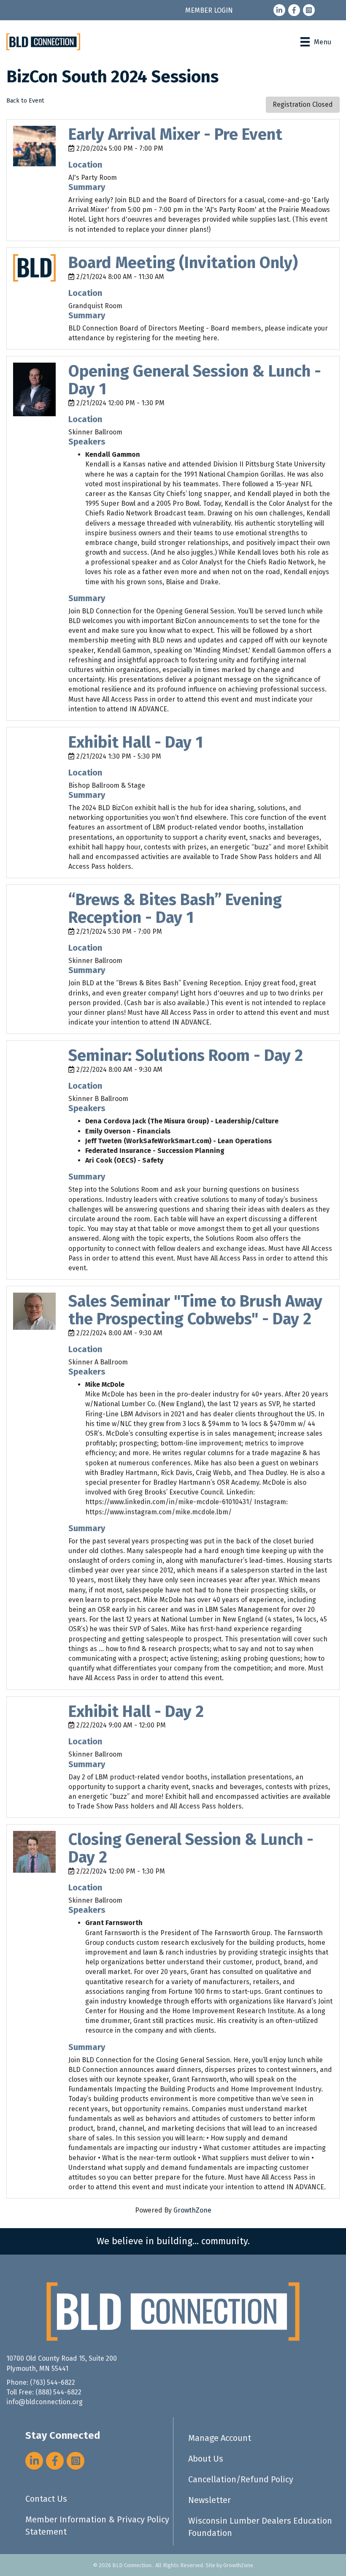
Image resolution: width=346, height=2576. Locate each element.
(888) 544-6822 (58, 2392)
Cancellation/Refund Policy (241, 2479)
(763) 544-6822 (53, 2382)
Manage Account (220, 2438)
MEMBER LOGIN (209, 10)
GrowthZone (192, 2210)
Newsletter (209, 2500)
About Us (206, 2459)
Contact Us (46, 2499)
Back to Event (25, 101)
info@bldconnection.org (45, 2402)
